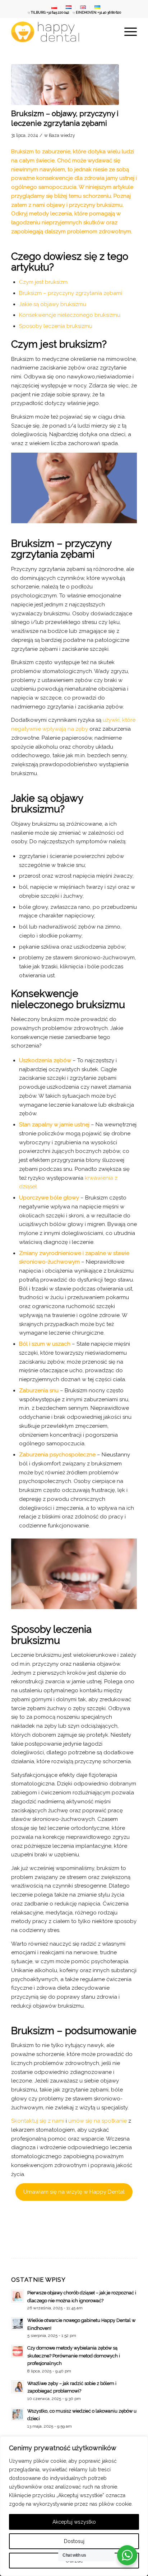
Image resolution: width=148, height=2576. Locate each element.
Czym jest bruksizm (43, 282)
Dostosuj (74, 2541)
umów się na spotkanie (97, 2121)
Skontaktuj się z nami (38, 2121)
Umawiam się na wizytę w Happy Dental (74, 2192)
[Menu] (127, 32)
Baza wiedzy (62, 135)
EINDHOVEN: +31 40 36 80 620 (98, 13)
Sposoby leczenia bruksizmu (56, 326)
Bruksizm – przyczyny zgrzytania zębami (71, 293)
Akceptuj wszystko (74, 2522)
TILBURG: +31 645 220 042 (50, 13)
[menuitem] (54, 8)
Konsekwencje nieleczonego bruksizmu (70, 315)
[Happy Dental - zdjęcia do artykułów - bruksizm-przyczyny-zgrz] (65, 85)
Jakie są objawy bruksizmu (53, 304)
